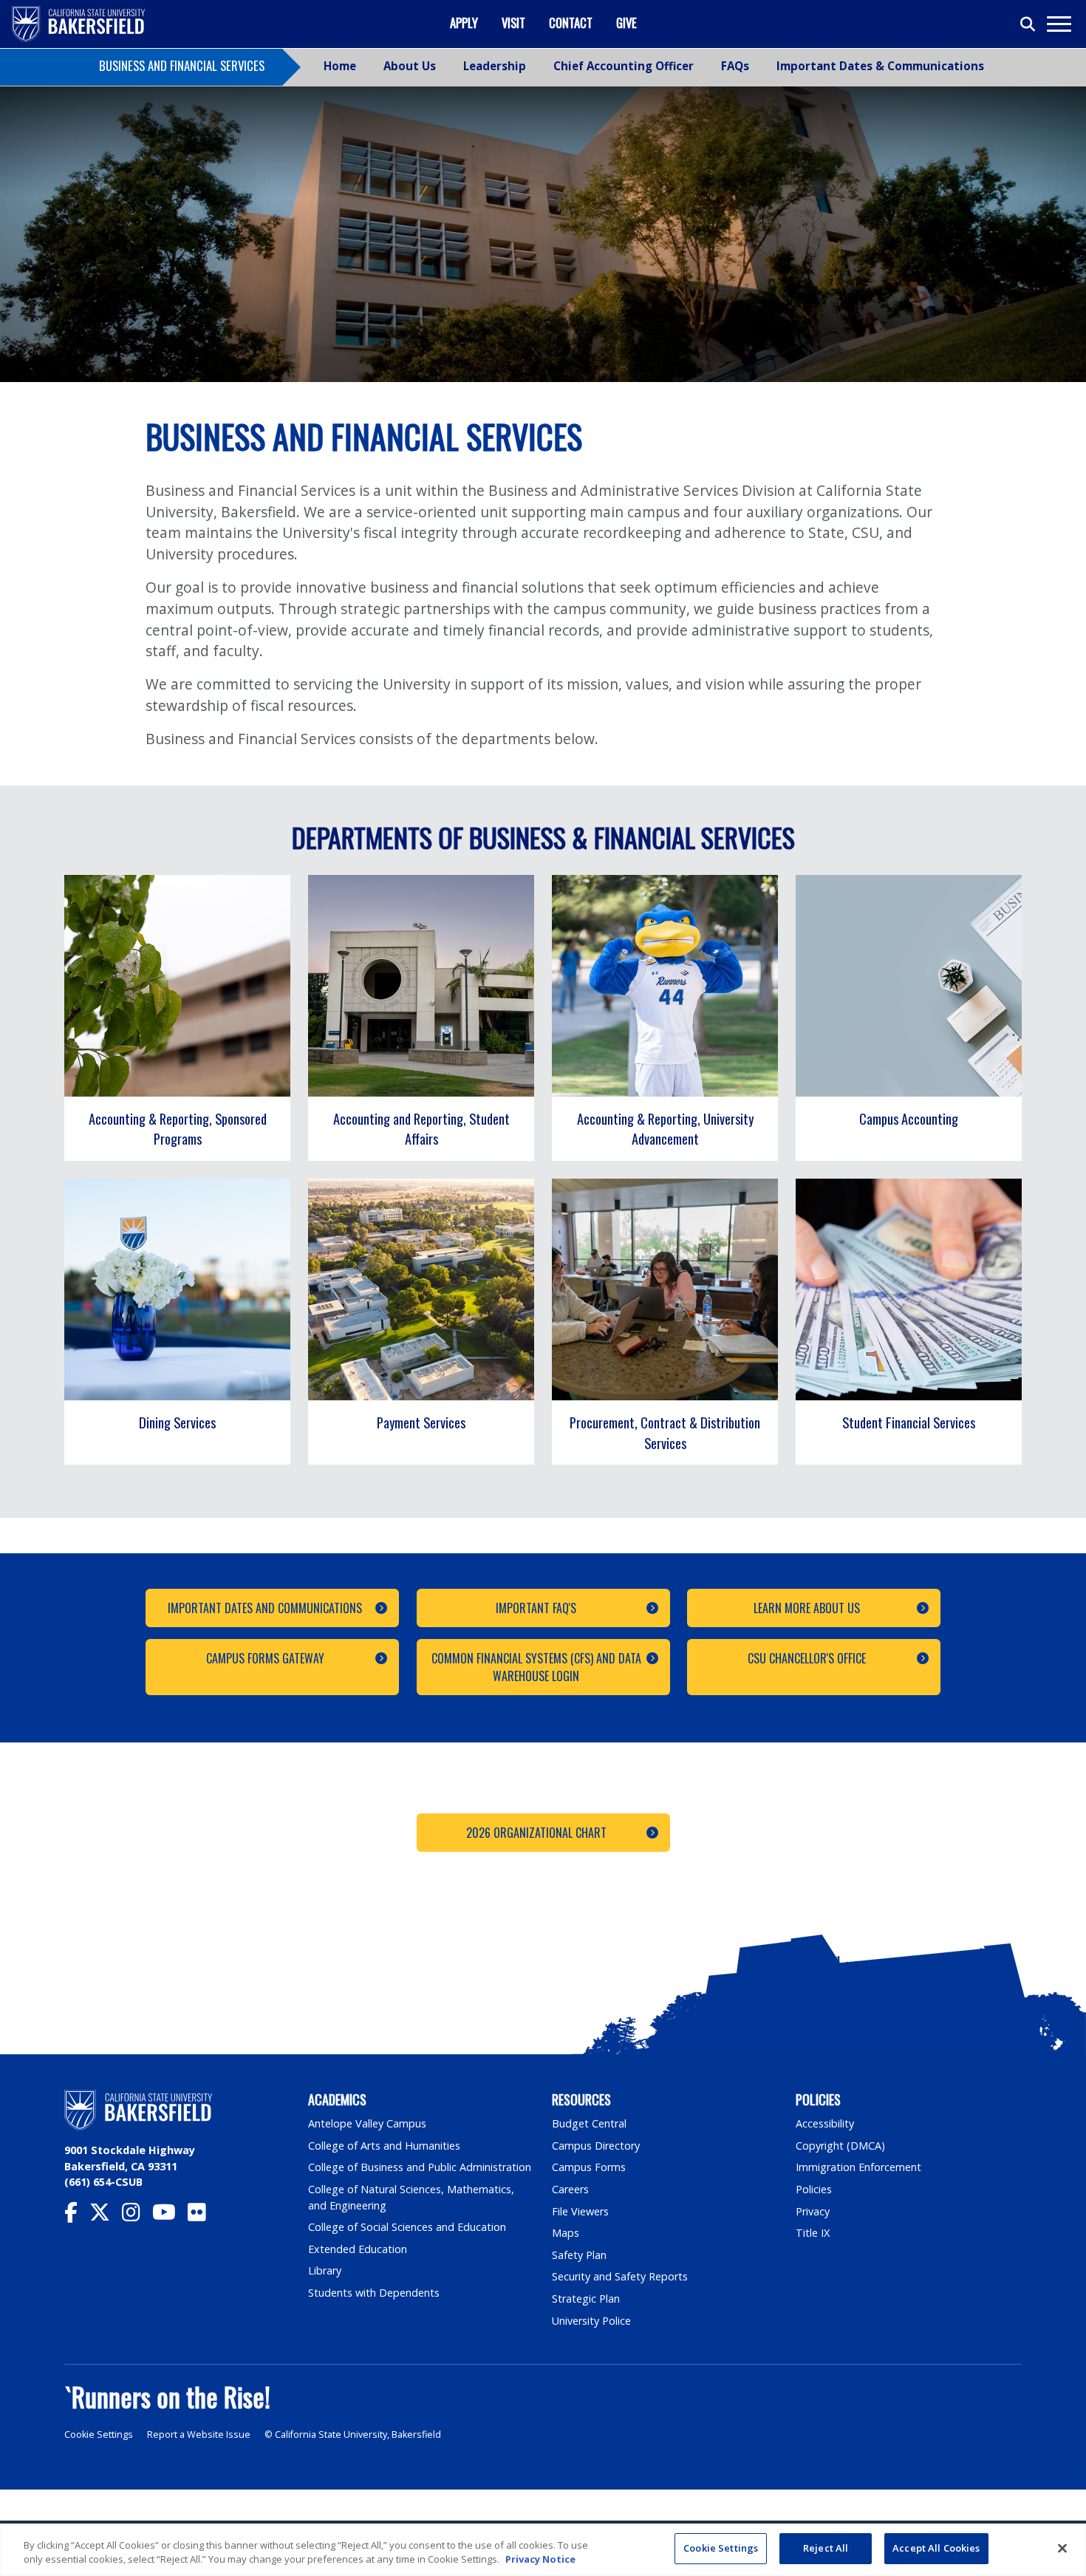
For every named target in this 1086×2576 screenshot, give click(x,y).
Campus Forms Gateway (265, 1658)
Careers (570, 2189)
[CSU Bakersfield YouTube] (170, 2216)
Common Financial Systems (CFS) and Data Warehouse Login (536, 1667)
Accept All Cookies (936, 2548)
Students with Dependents (374, 2293)
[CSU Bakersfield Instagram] (137, 2216)
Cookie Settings (99, 2434)
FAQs (735, 66)
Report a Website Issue (199, 2434)
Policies (814, 2189)
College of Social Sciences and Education (407, 2227)
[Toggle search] (1028, 24)
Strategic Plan (586, 2299)
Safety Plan (579, 2255)
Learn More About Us (807, 1608)
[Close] (1062, 2548)
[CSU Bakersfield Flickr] (203, 2216)
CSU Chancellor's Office (807, 1658)
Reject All (826, 2548)
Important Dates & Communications (880, 66)
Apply (464, 23)
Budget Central (589, 2123)
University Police (591, 2321)
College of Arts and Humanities (384, 2146)
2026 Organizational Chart (536, 1833)
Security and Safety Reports (620, 2276)
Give (626, 23)
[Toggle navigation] (1058, 24)
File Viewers (580, 2211)
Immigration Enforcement (858, 2167)
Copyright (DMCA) (840, 2146)
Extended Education (358, 2249)
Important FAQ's (536, 1608)
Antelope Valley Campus (367, 2123)
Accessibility (825, 2123)
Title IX (813, 2233)
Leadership (495, 66)
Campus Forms (589, 2167)
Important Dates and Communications (265, 1608)
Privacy (813, 2211)
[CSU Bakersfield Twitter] (106, 2216)
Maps (566, 2233)
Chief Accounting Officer (624, 66)
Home (340, 66)
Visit (513, 23)
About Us (410, 66)
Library (325, 2270)
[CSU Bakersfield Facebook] (77, 2216)
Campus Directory (596, 2146)
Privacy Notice (540, 2560)
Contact (571, 23)
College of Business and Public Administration (420, 2167)
